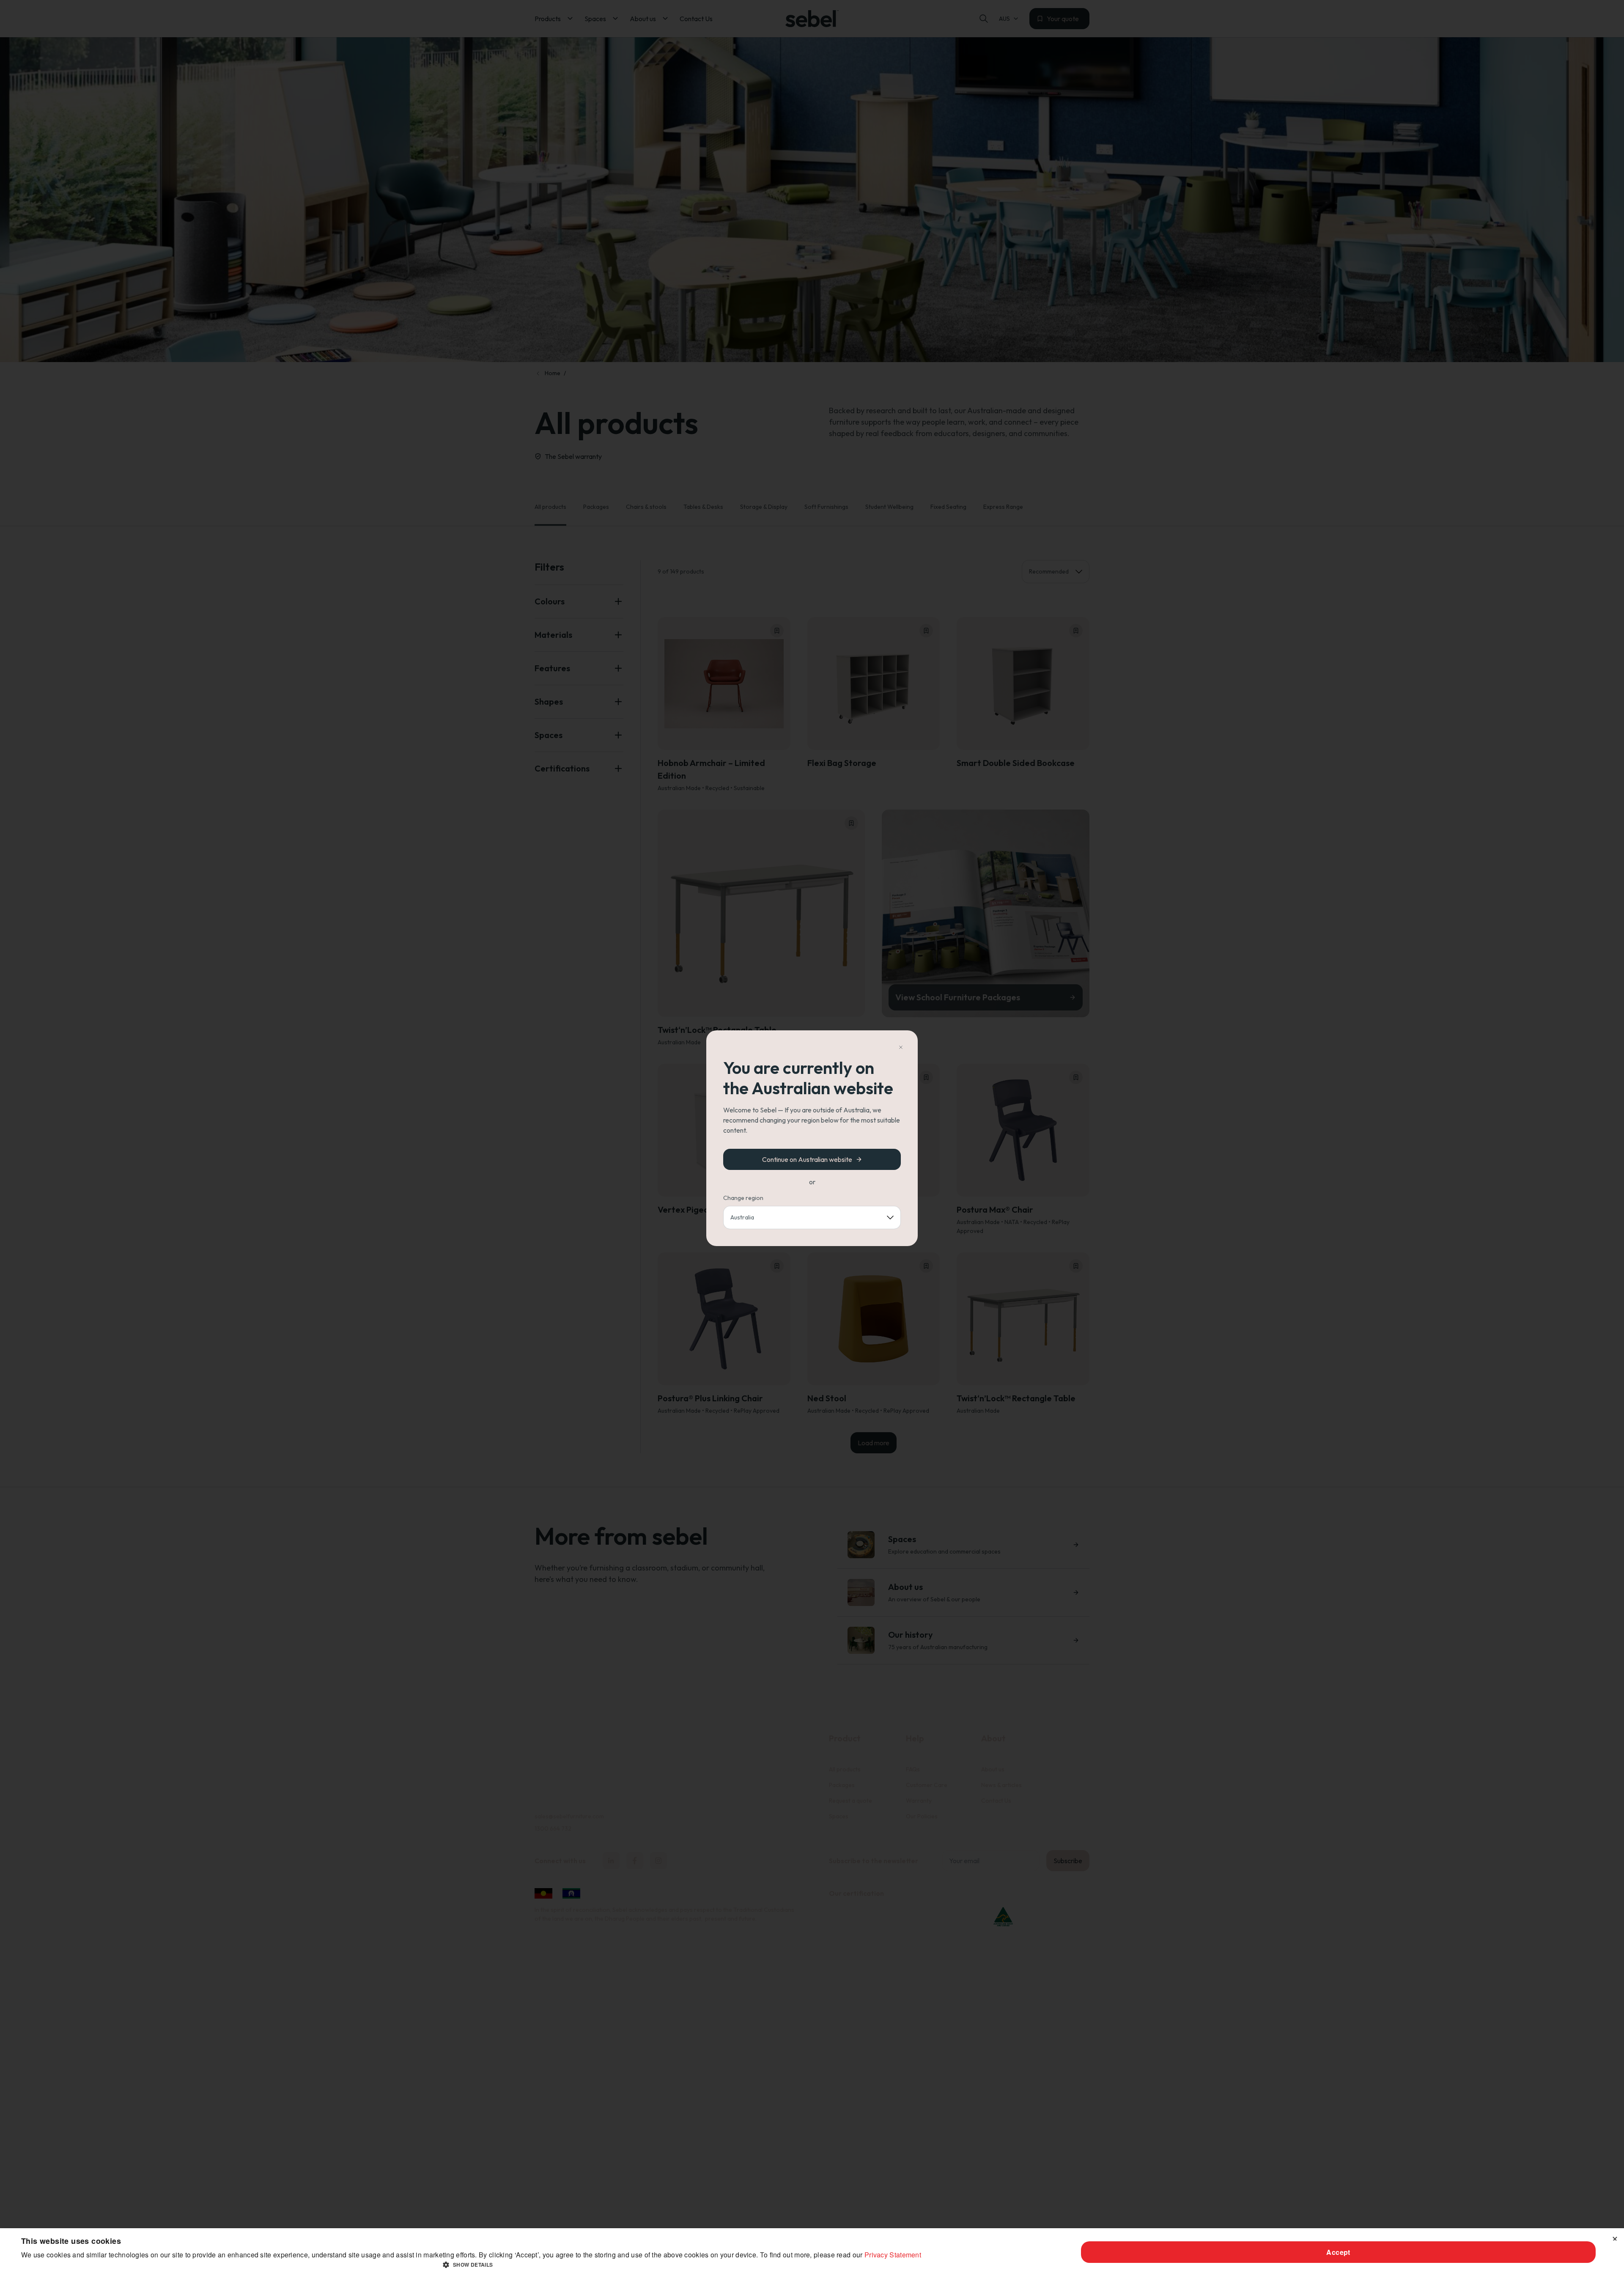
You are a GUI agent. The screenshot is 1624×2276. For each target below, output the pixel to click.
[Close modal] (901, 1047)
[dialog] (812, 2252)
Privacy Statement (893, 2255)
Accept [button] (1338, 2252)
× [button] (1614, 2237)
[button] (471, 2265)
